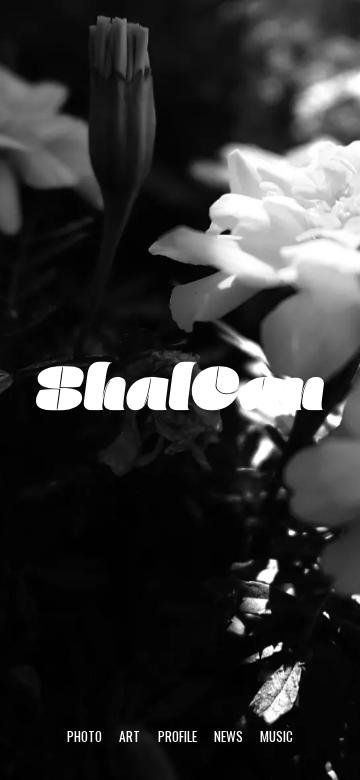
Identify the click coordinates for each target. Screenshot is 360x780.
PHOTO (84, 736)
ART (129, 736)
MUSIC (276, 736)
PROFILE (177, 736)
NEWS (228, 736)
